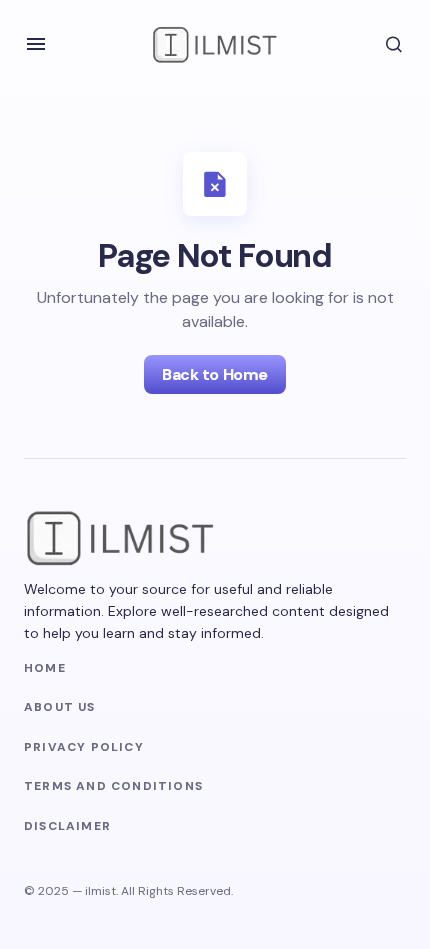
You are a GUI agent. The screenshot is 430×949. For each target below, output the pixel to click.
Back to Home (214, 374)
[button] (36, 44)
